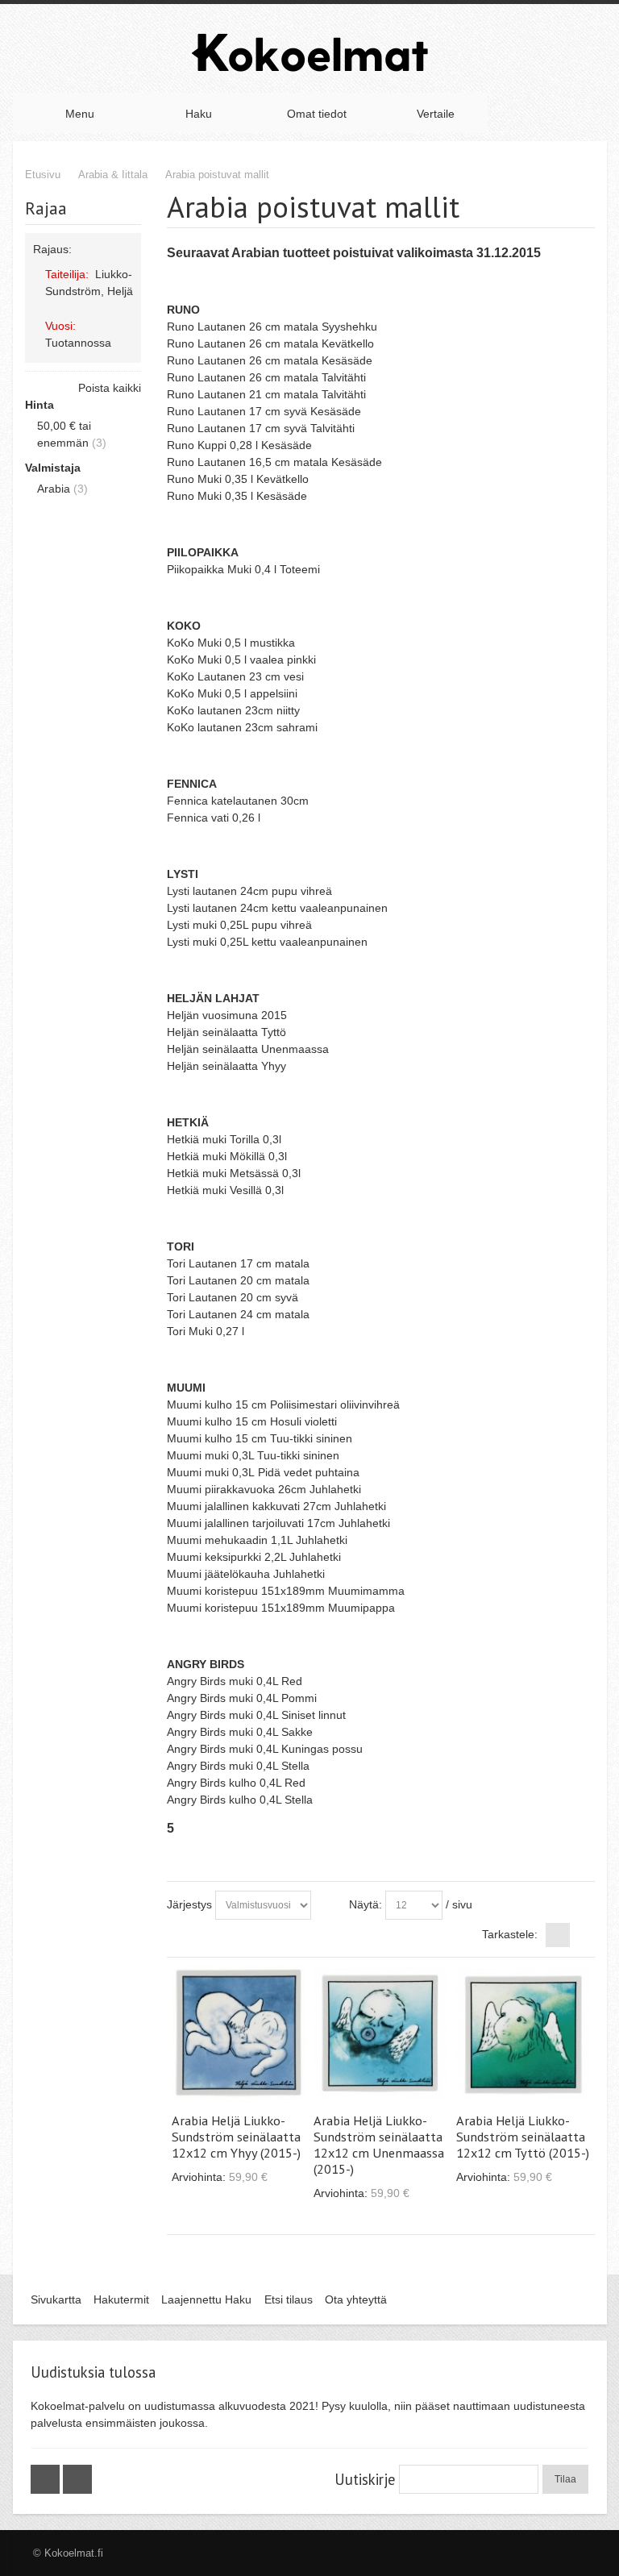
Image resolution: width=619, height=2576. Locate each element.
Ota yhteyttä (356, 2299)
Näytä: (366, 1904)
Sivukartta (56, 2299)
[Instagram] (77, 2479)
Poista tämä (126, 307)
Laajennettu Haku (206, 2299)
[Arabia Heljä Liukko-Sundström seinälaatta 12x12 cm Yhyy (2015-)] (239, 2033)
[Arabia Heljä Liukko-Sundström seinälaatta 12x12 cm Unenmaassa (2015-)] (380, 2033)
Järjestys (189, 1904)
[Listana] (583, 1935)
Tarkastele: (510, 1934)
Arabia (54, 489)
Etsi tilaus (289, 2299)
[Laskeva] (326, 1905)
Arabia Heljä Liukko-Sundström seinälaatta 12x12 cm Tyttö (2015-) (523, 2137)
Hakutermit (121, 2299)
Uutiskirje (365, 2479)
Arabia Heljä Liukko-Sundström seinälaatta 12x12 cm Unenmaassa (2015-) (379, 2145)
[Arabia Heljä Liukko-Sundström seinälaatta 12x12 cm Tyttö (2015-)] (523, 2033)
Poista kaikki (110, 388)
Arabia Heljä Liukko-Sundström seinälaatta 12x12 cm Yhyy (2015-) (236, 2137)
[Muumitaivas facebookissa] (47, 2479)
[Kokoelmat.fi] (309, 52)
